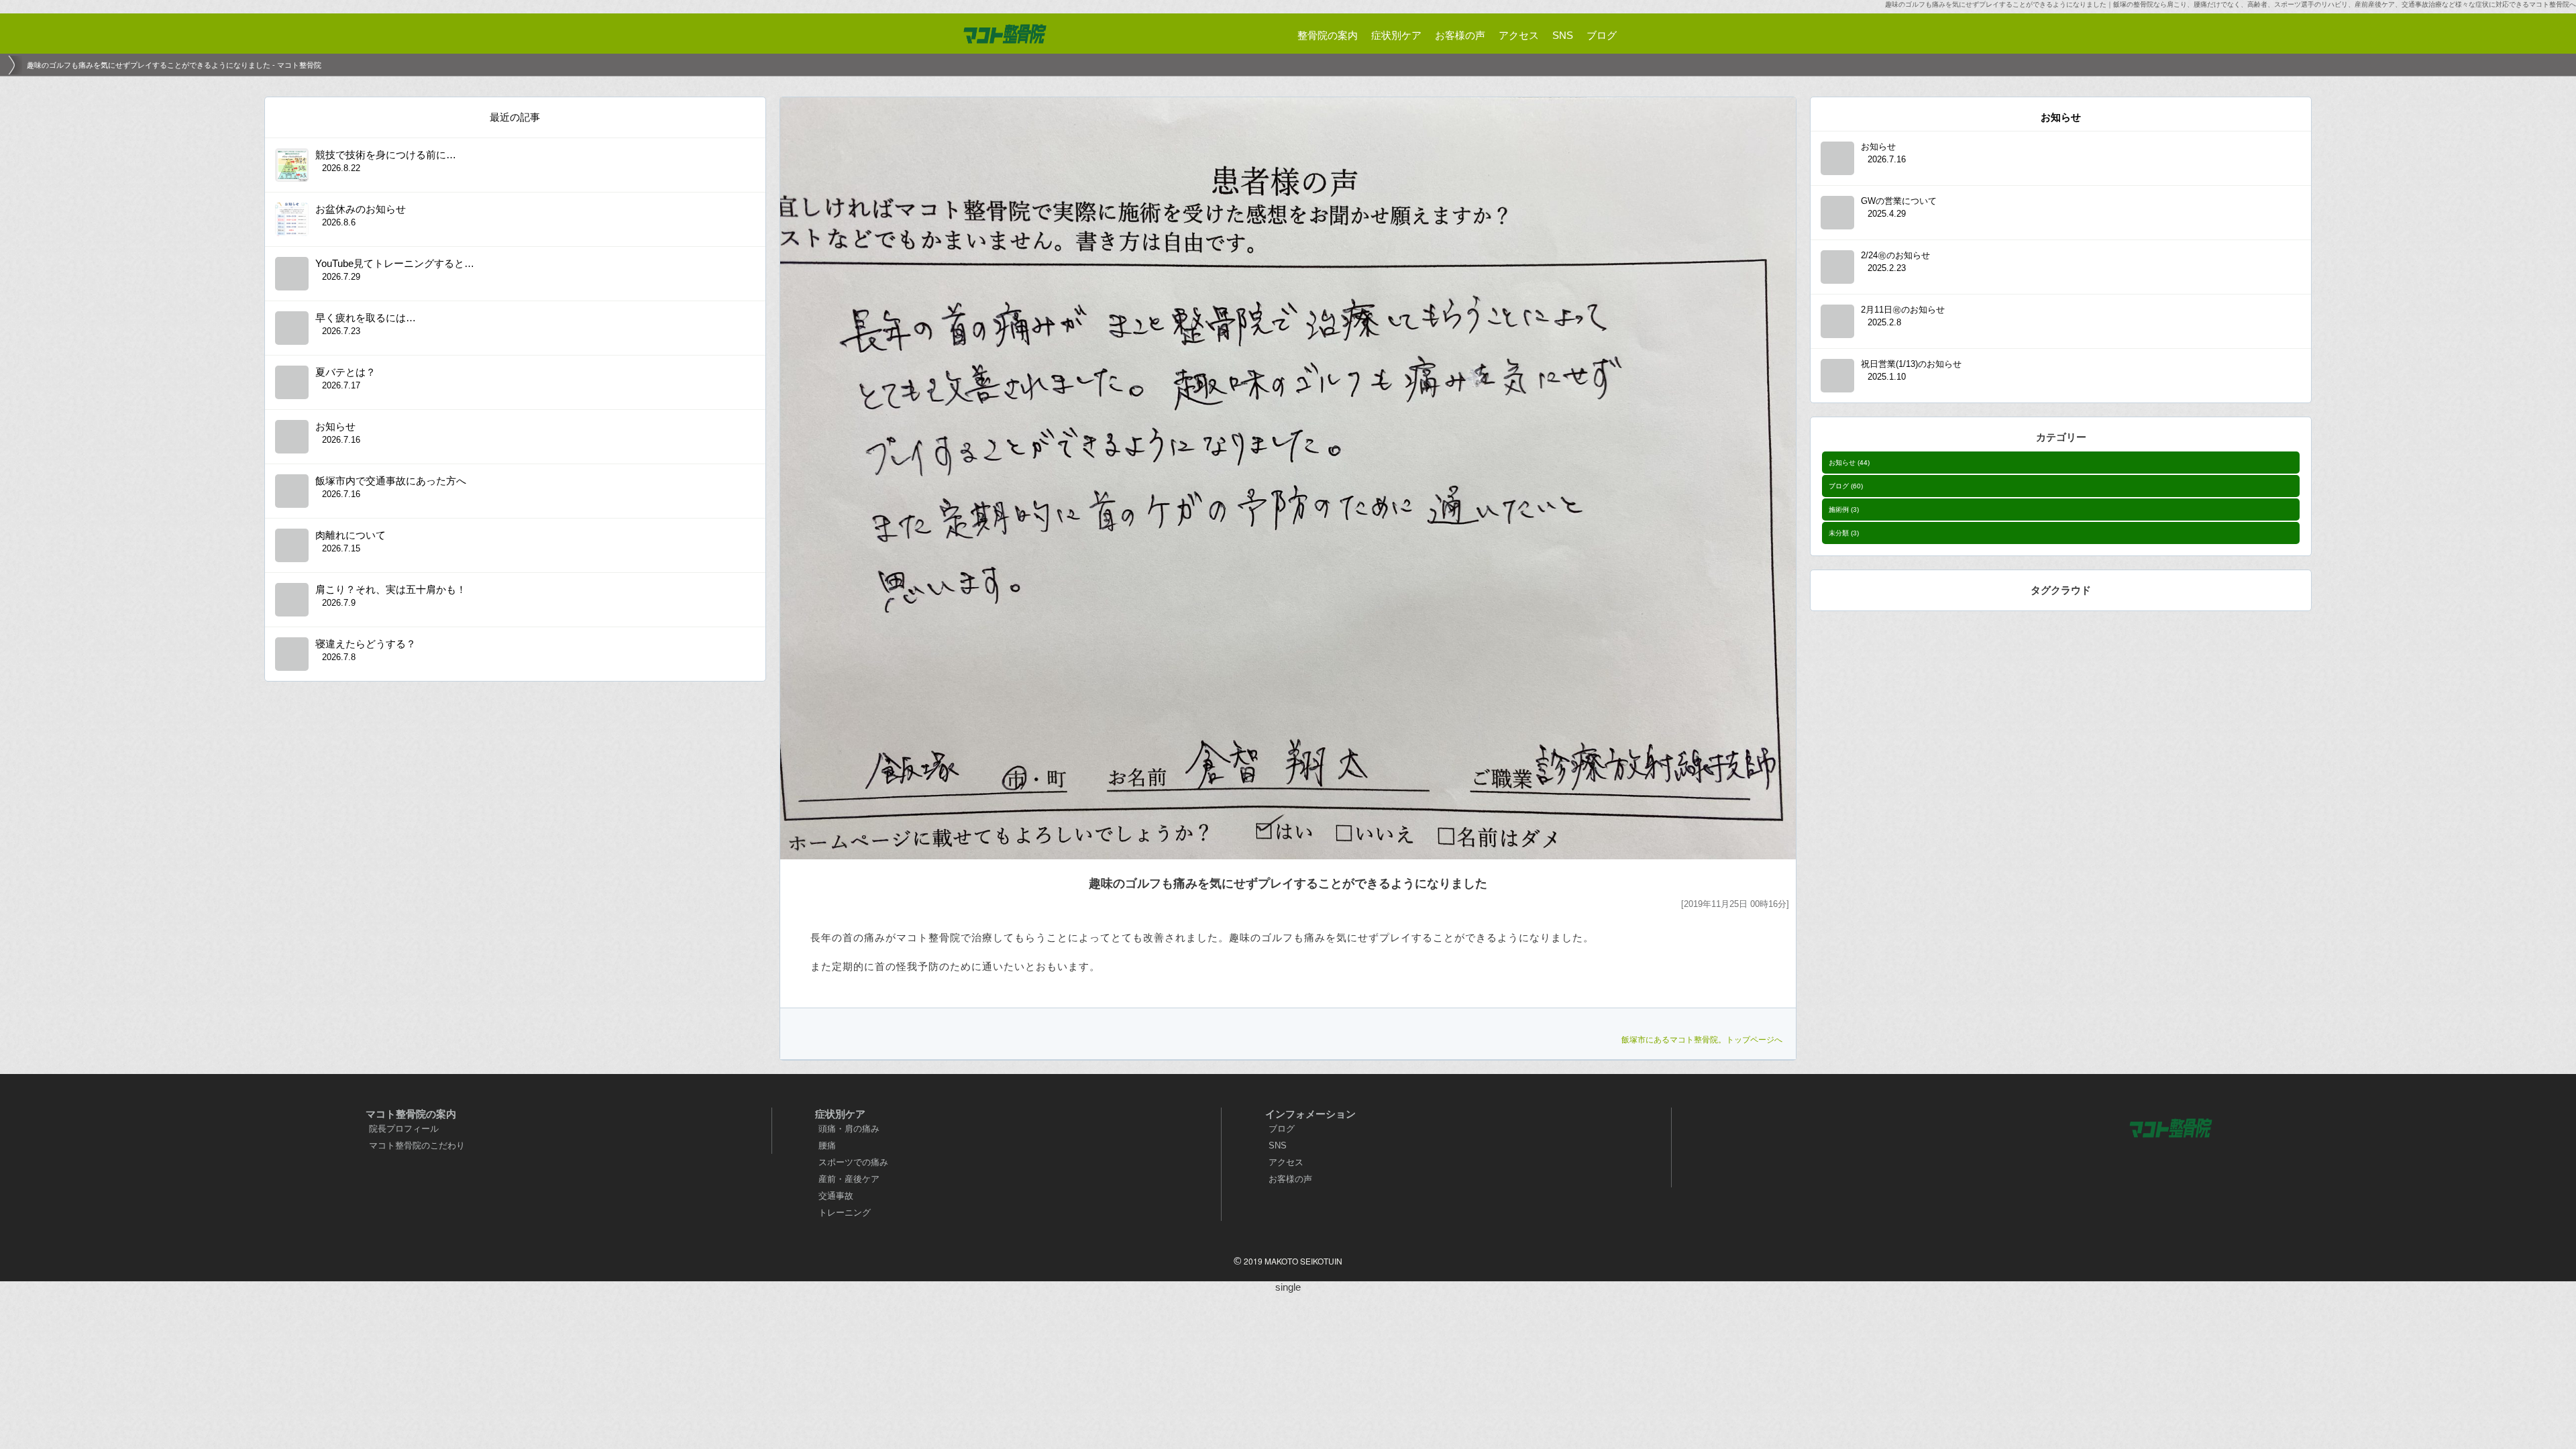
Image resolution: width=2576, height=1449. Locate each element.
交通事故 (836, 1196)
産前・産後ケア (849, 1179)
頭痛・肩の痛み (849, 1129)
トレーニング (845, 1213)
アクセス (1286, 1162)
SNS (1278, 1145)
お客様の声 (1290, 1179)
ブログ (1846, 486)
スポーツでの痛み (853, 1162)
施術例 (1844, 509)
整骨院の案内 (1328, 35)
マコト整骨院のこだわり (417, 1145)
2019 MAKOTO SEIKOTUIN (1293, 1261)
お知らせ (1849, 463)
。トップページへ (1702, 1040)
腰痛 (827, 1145)
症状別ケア (1396, 35)
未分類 (1844, 533)
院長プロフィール (404, 1129)
